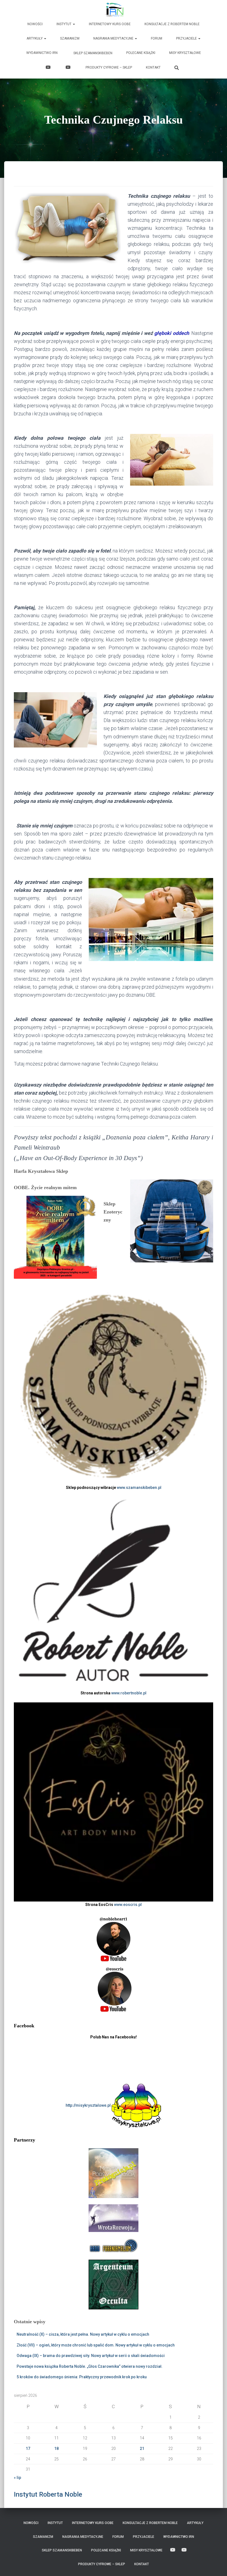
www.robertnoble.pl (129, 1693)
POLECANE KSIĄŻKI (141, 53)
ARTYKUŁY (35, 38)
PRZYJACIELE (187, 38)
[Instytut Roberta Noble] (114, 10)
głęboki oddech (171, 333)
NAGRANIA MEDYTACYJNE (114, 38)
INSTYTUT (64, 24)
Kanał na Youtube (49, 68)
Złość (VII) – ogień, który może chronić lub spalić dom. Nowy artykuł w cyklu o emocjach (96, 2345)
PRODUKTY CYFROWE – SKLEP (109, 67)
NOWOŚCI (35, 24)
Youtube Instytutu (69, 68)
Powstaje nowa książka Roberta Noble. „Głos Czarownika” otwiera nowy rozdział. (90, 2366)
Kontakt (153, 67)
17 (28, 2449)
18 (56, 2449)
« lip (17, 2478)
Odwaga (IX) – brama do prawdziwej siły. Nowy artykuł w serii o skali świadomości (91, 2356)
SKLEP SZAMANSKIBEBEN (92, 53)
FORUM (157, 38)
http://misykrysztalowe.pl (89, 2105)
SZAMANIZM (70, 38)
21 (142, 2449)
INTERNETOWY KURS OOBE (110, 24)
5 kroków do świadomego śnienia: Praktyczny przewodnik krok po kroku (82, 2377)
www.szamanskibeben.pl (139, 1488)
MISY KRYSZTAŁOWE (185, 53)
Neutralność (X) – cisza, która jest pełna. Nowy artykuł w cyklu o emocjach (83, 2334)
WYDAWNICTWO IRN (42, 53)
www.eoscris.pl (128, 1905)
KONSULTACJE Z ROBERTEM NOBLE (172, 24)
